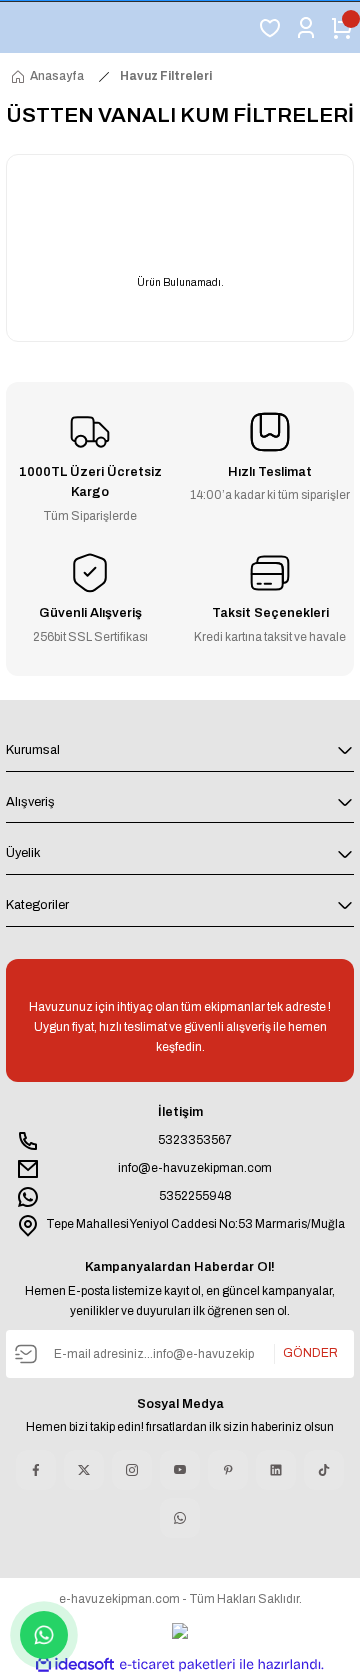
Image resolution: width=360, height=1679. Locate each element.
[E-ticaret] (177, 1664)
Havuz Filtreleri (166, 76)
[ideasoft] (75, 1665)
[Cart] (342, 28)
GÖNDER (310, 1353)
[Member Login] (306, 28)
